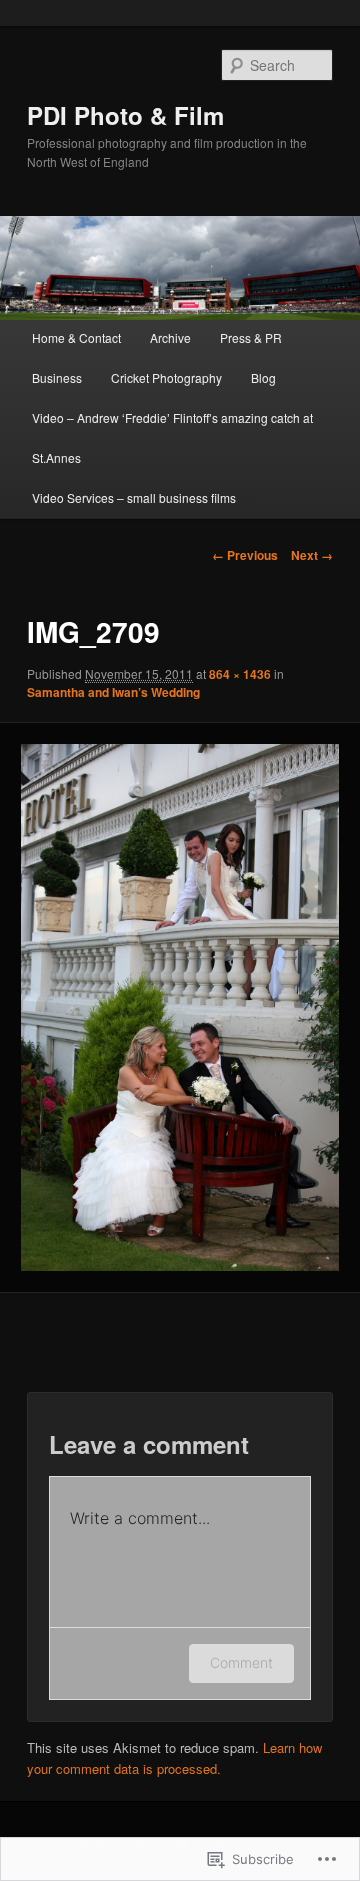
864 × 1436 (240, 674)
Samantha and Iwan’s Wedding (113, 692)
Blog (263, 377)
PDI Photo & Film (125, 115)
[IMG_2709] (179, 1007)
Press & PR (251, 337)
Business (57, 377)
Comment (241, 1662)
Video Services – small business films (134, 497)
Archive (170, 337)
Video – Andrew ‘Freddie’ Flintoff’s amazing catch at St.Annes (172, 437)
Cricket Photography (166, 377)
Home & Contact (76, 337)
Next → (312, 555)
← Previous (245, 555)
